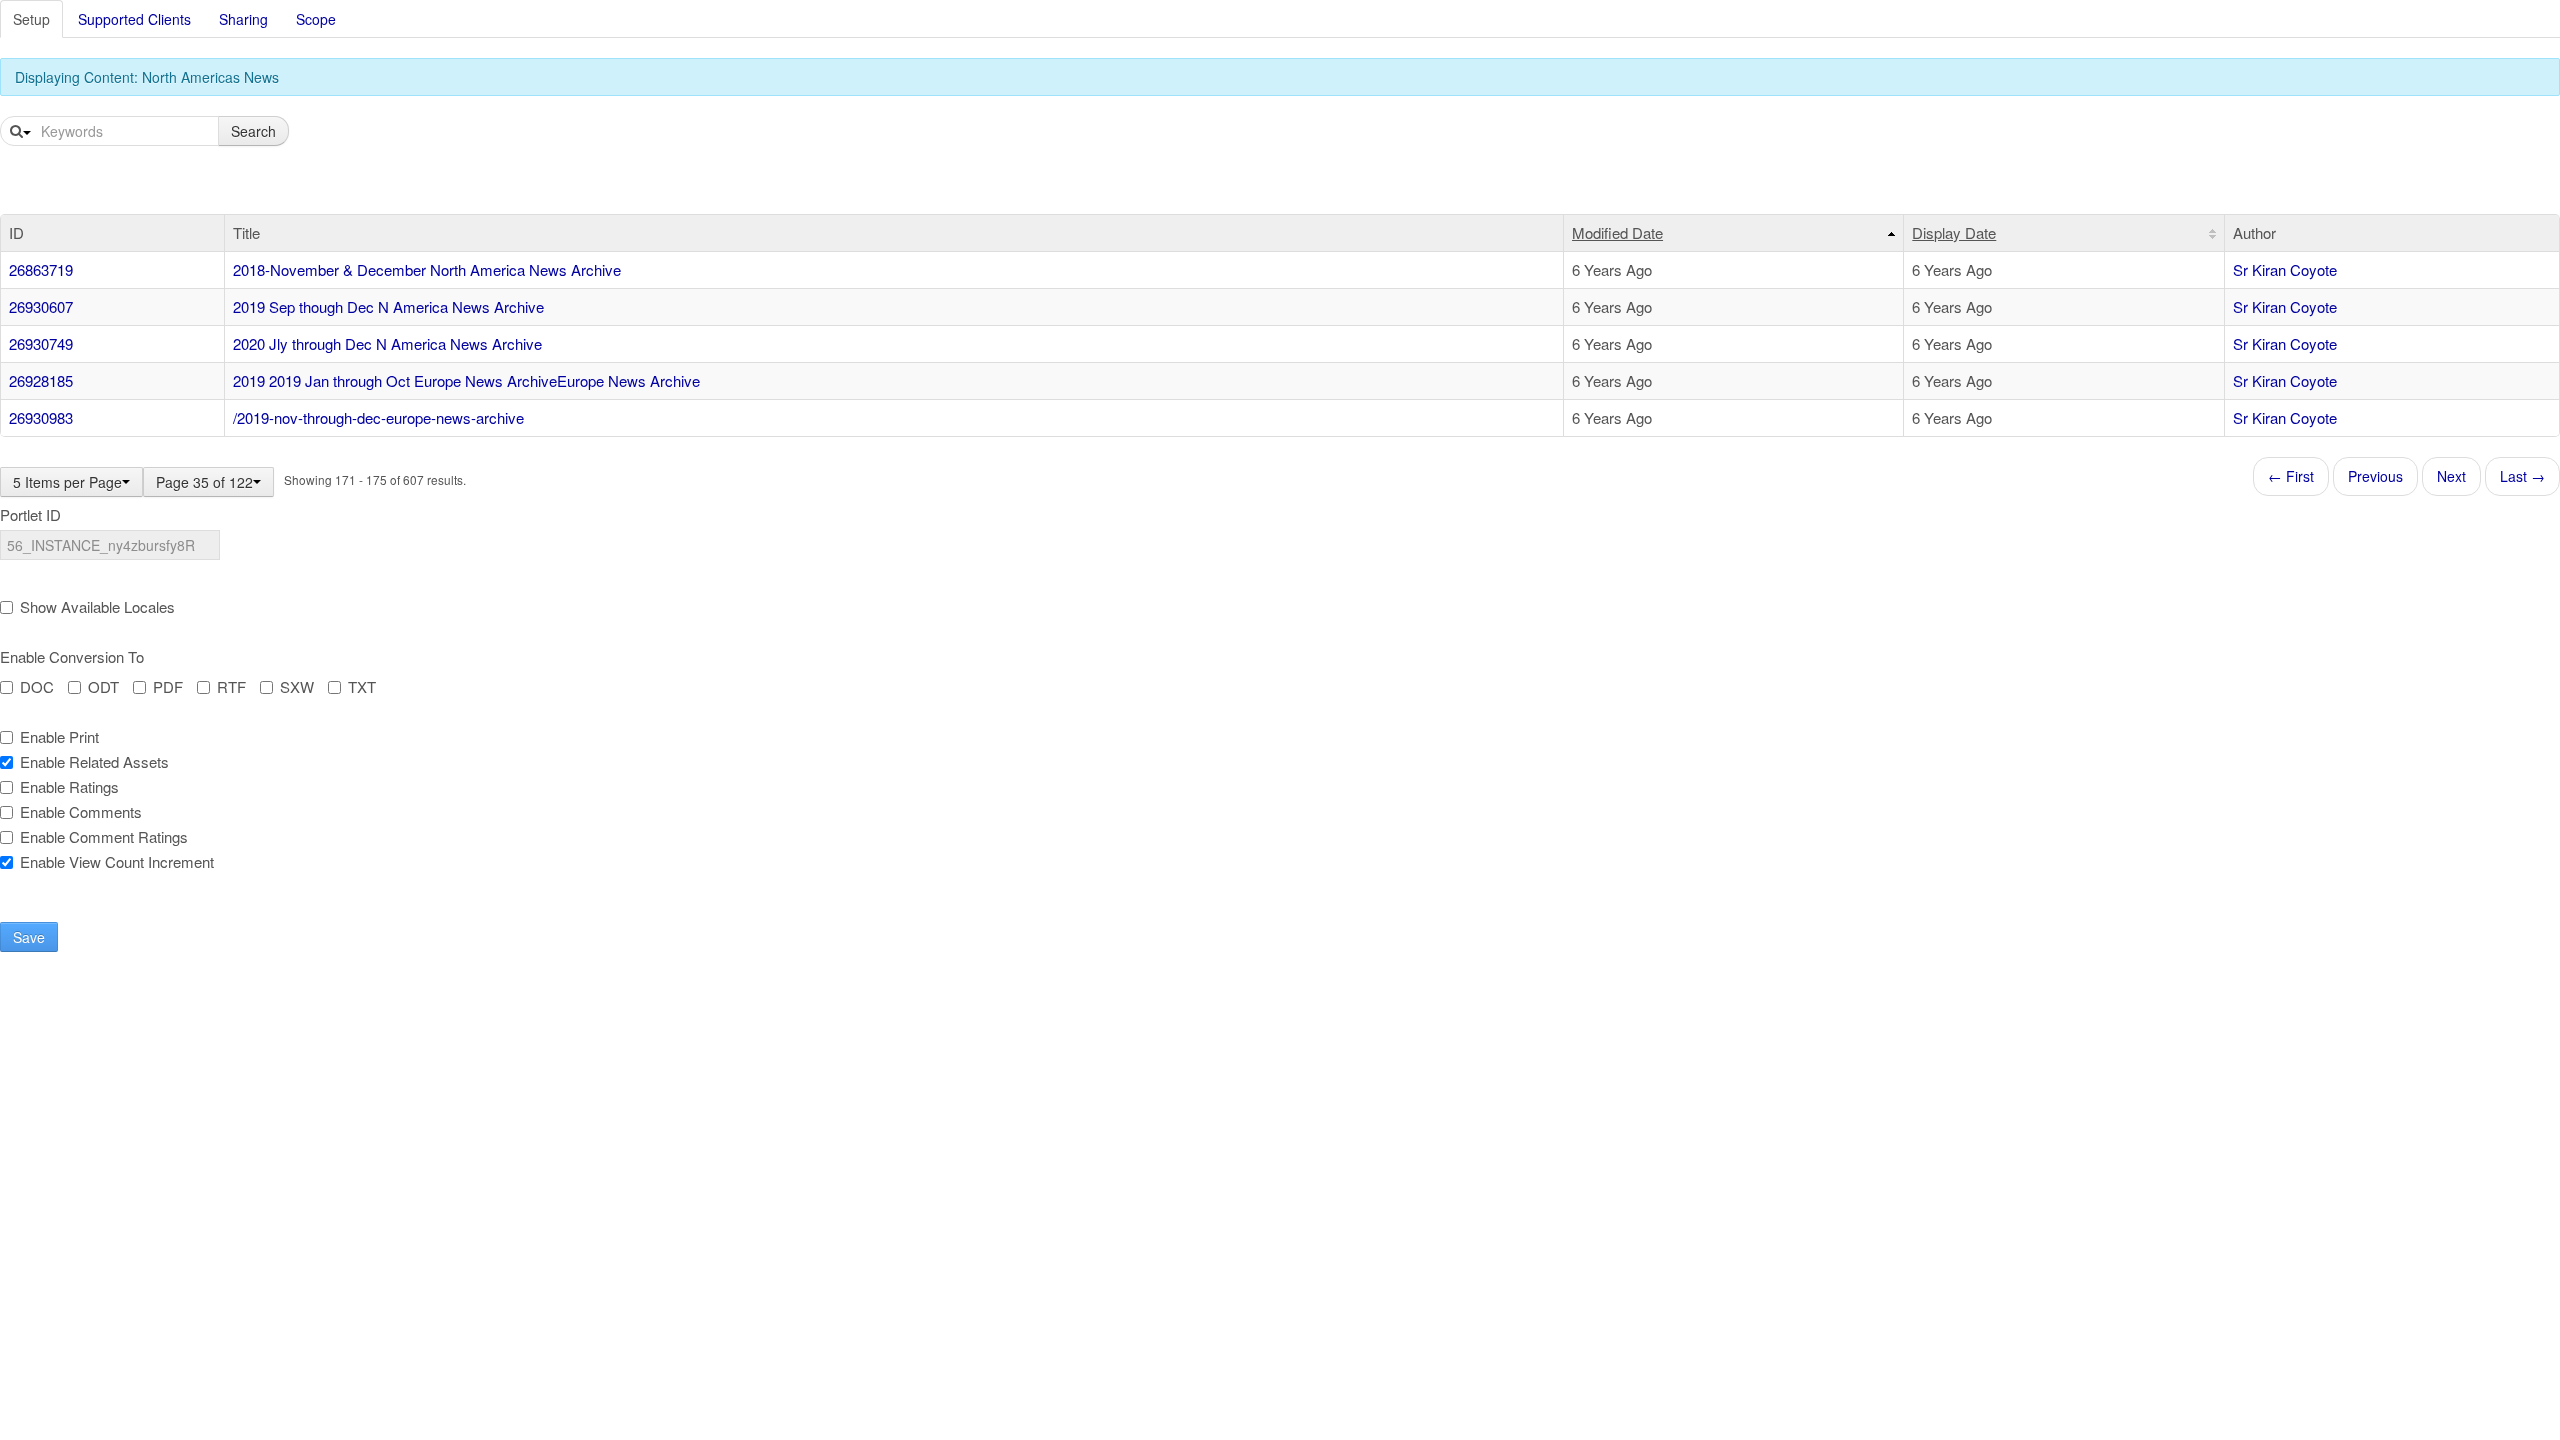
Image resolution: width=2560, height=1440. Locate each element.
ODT (103, 686)
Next (2451, 476)
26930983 (41, 417)
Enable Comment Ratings (104, 837)
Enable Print (59, 737)
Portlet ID (30, 515)
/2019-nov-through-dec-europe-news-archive (378, 417)
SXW (297, 686)
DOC (37, 686)
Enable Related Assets (94, 762)
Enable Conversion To (72, 657)
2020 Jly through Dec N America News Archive (387, 343)
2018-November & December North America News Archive (427, 269)
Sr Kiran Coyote (2285, 269)
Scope (316, 19)
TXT (362, 686)
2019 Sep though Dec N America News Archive (388, 306)
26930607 (41, 306)
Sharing (243, 19)
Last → (2522, 476)
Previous (2375, 476)
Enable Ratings (69, 787)
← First (2291, 476)
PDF (168, 686)
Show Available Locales (97, 607)
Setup (31, 19)
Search (253, 131)
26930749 (41, 343)
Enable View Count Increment (117, 862)
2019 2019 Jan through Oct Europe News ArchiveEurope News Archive (466, 380)
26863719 (41, 269)
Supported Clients (134, 19)
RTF (231, 686)
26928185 (41, 380)
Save (29, 937)
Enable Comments (81, 812)
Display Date (1954, 232)
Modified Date (1617, 232)
